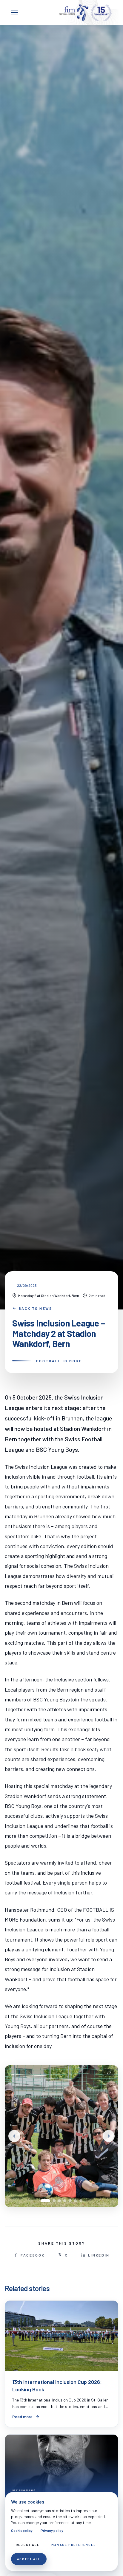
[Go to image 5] (70, 2201)
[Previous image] (14, 2136)
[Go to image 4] (65, 2201)
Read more (22, 2417)
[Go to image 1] (45, 2201)
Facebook (33, 2255)
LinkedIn (99, 2255)
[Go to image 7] (81, 2201)
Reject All (28, 2545)
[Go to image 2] (54, 2201)
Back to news (36, 1308)
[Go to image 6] (76, 2201)
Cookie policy (22, 2530)
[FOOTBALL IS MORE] (85, 13)
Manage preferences (74, 2545)
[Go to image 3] (59, 2201)
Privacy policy (52, 2530)
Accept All (29, 2559)
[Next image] (109, 2136)
